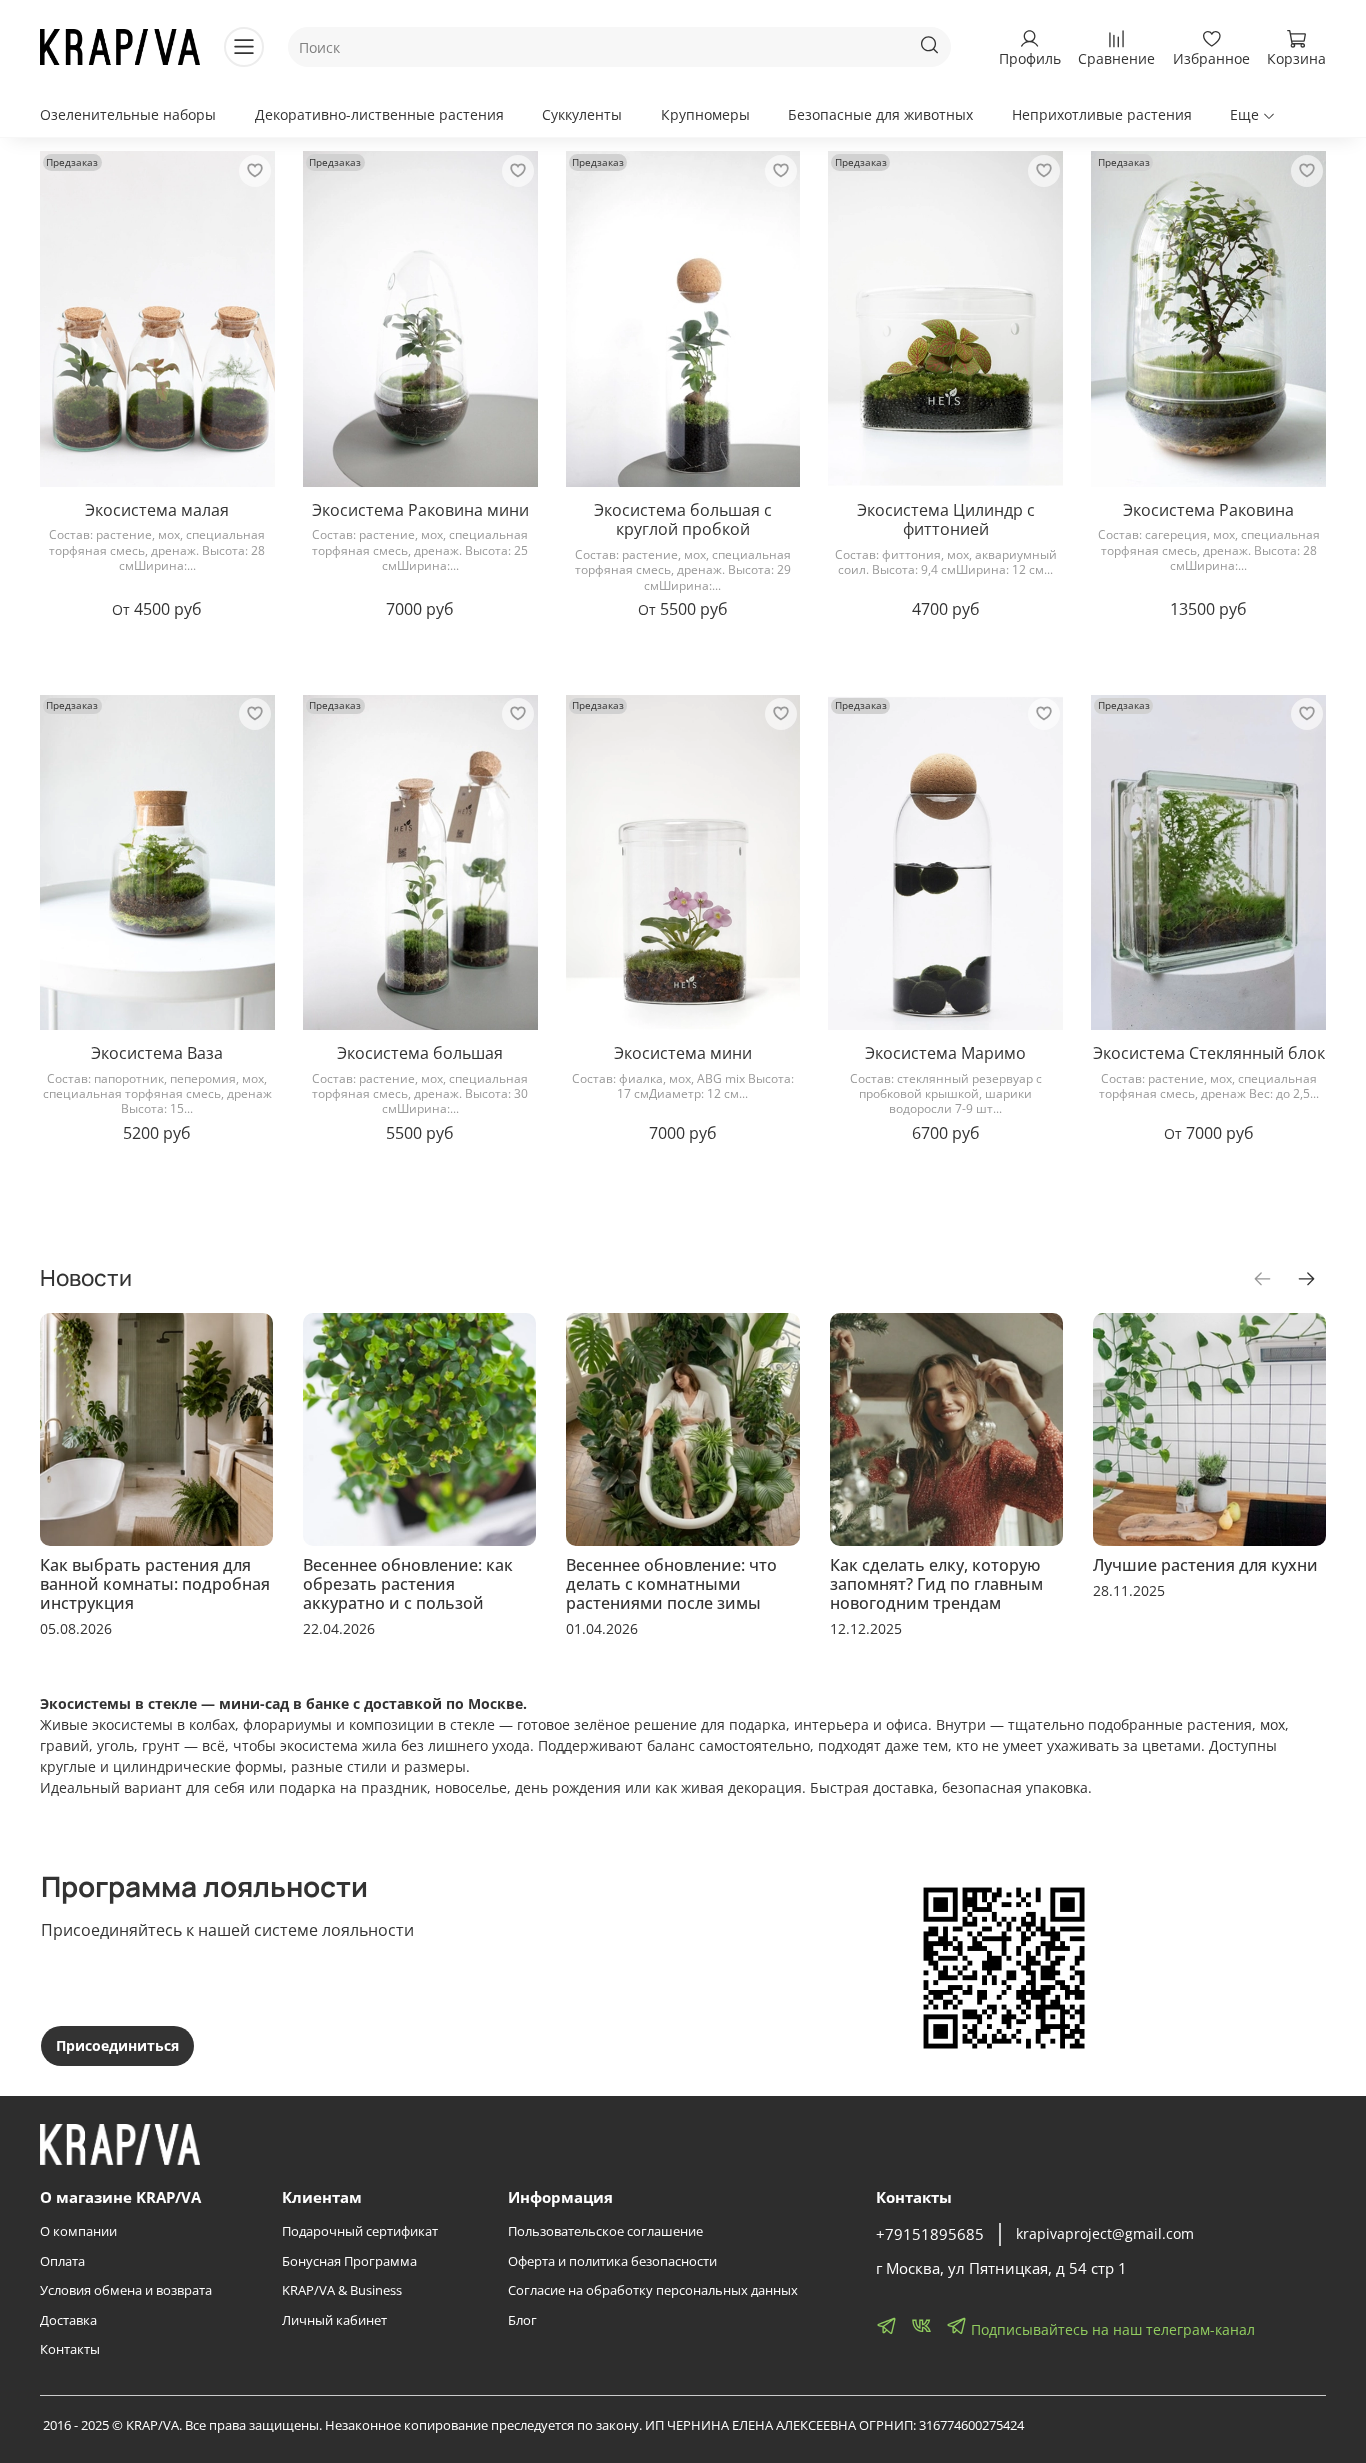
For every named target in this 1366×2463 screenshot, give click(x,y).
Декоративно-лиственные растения (379, 114)
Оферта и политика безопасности (612, 2261)
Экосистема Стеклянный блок (1209, 1053)
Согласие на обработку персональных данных (653, 2290)
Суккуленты (582, 114)
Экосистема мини (683, 1053)
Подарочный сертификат (360, 2231)
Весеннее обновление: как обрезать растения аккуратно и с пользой (408, 1584)
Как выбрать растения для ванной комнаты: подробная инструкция (155, 1584)
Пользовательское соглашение (605, 2231)
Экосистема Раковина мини (420, 510)
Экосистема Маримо (945, 1053)
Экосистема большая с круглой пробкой (683, 520)
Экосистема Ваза (157, 1053)
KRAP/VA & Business (342, 2290)
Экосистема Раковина (1208, 510)
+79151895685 (930, 2234)
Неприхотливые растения (1102, 114)
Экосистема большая (420, 1053)
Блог (522, 2320)
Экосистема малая (157, 510)
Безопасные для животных (880, 114)
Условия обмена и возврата (126, 2290)
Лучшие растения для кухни (1205, 1565)
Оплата (62, 2261)
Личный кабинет (334, 2320)
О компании (78, 2231)
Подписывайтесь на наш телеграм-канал (1111, 2329)
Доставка (68, 2320)
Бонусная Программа (349, 2261)
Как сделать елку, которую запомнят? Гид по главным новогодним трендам (936, 1584)
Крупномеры (705, 114)
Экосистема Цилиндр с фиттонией (946, 520)
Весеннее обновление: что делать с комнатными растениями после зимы (671, 1584)
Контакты (70, 2349)
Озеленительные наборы (128, 114)
